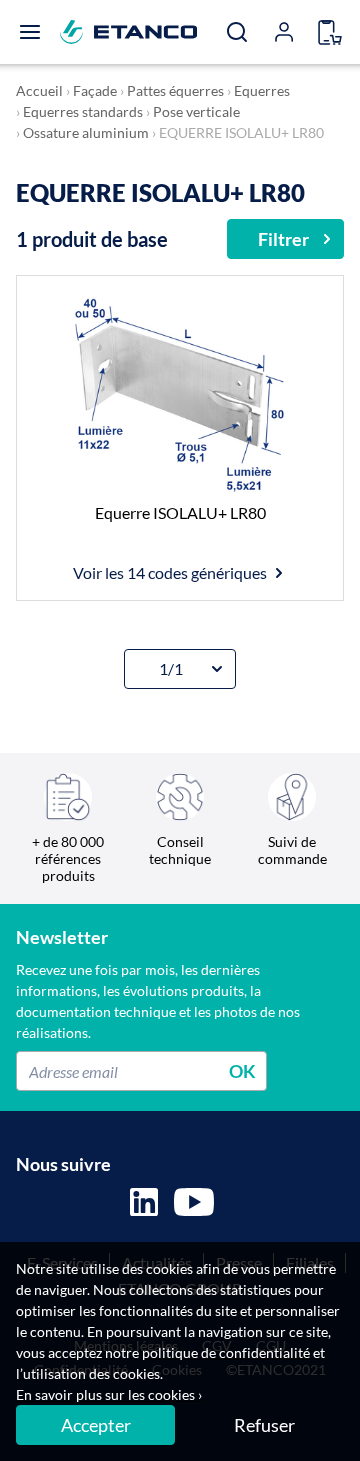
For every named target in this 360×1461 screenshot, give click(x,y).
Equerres (262, 90)
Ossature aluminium (86, 132)
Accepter (96, 1425)
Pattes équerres (175, 90)
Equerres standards (83, 111)
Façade (95, 90)
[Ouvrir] (30, 32)
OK (242, 1071)
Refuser (264, 1425)
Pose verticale (196, 111)
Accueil (39, 90)
